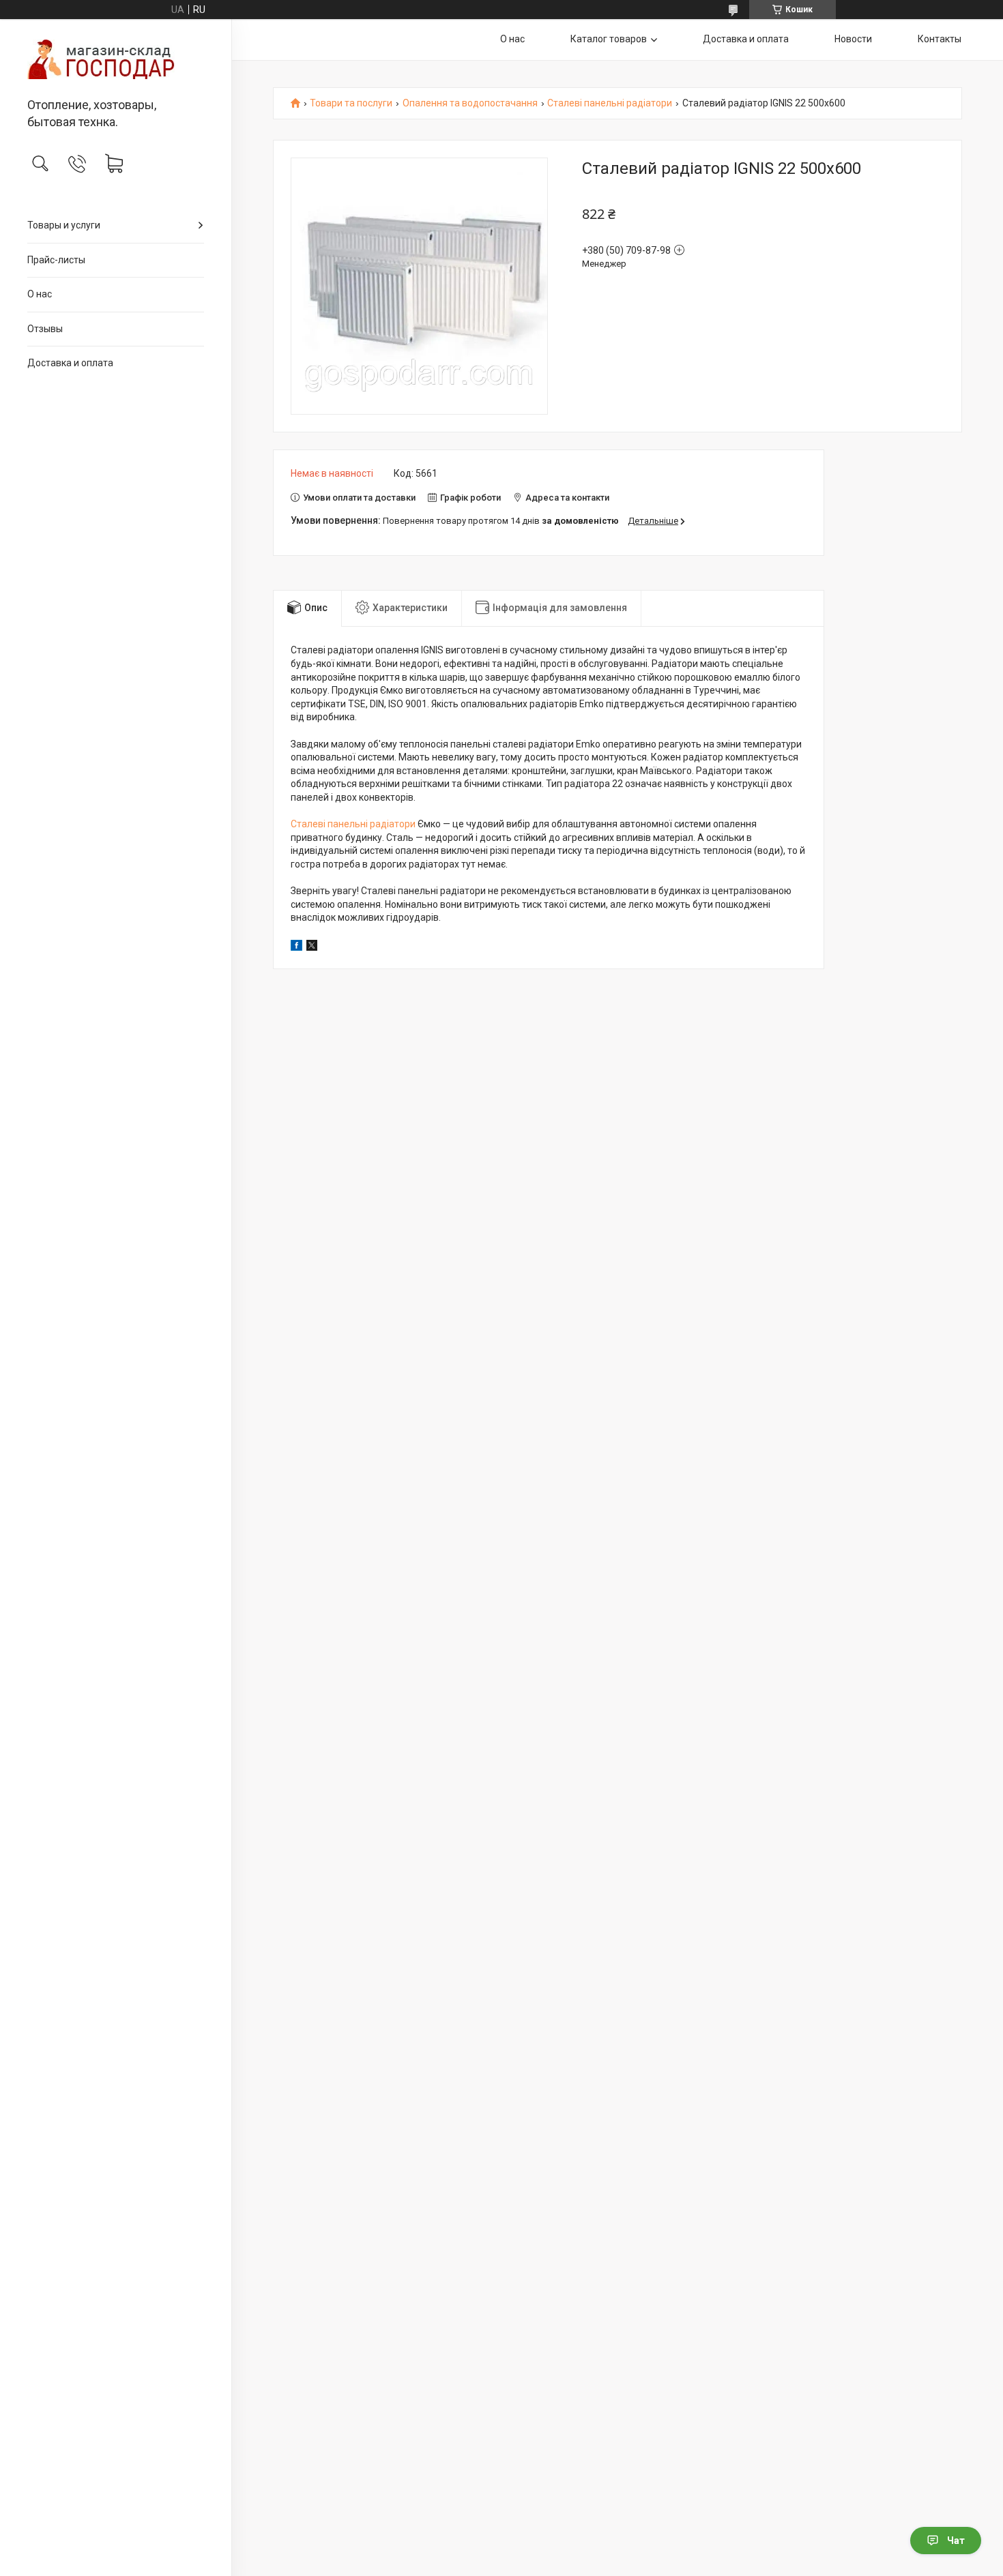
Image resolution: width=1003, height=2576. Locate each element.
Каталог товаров (609, 39)
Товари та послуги (351, 103)
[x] (312, 947)
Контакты (940, 39)
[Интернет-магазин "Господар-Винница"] (116, 59)
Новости (853, 39)
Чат (956, 2541)
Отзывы (45, 329)
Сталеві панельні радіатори (610, 103)
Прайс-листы (56, 260)
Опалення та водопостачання (470, 103)
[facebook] (296, 947)
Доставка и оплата (70, 363)
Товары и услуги (64, 225)
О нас (40, 294)
